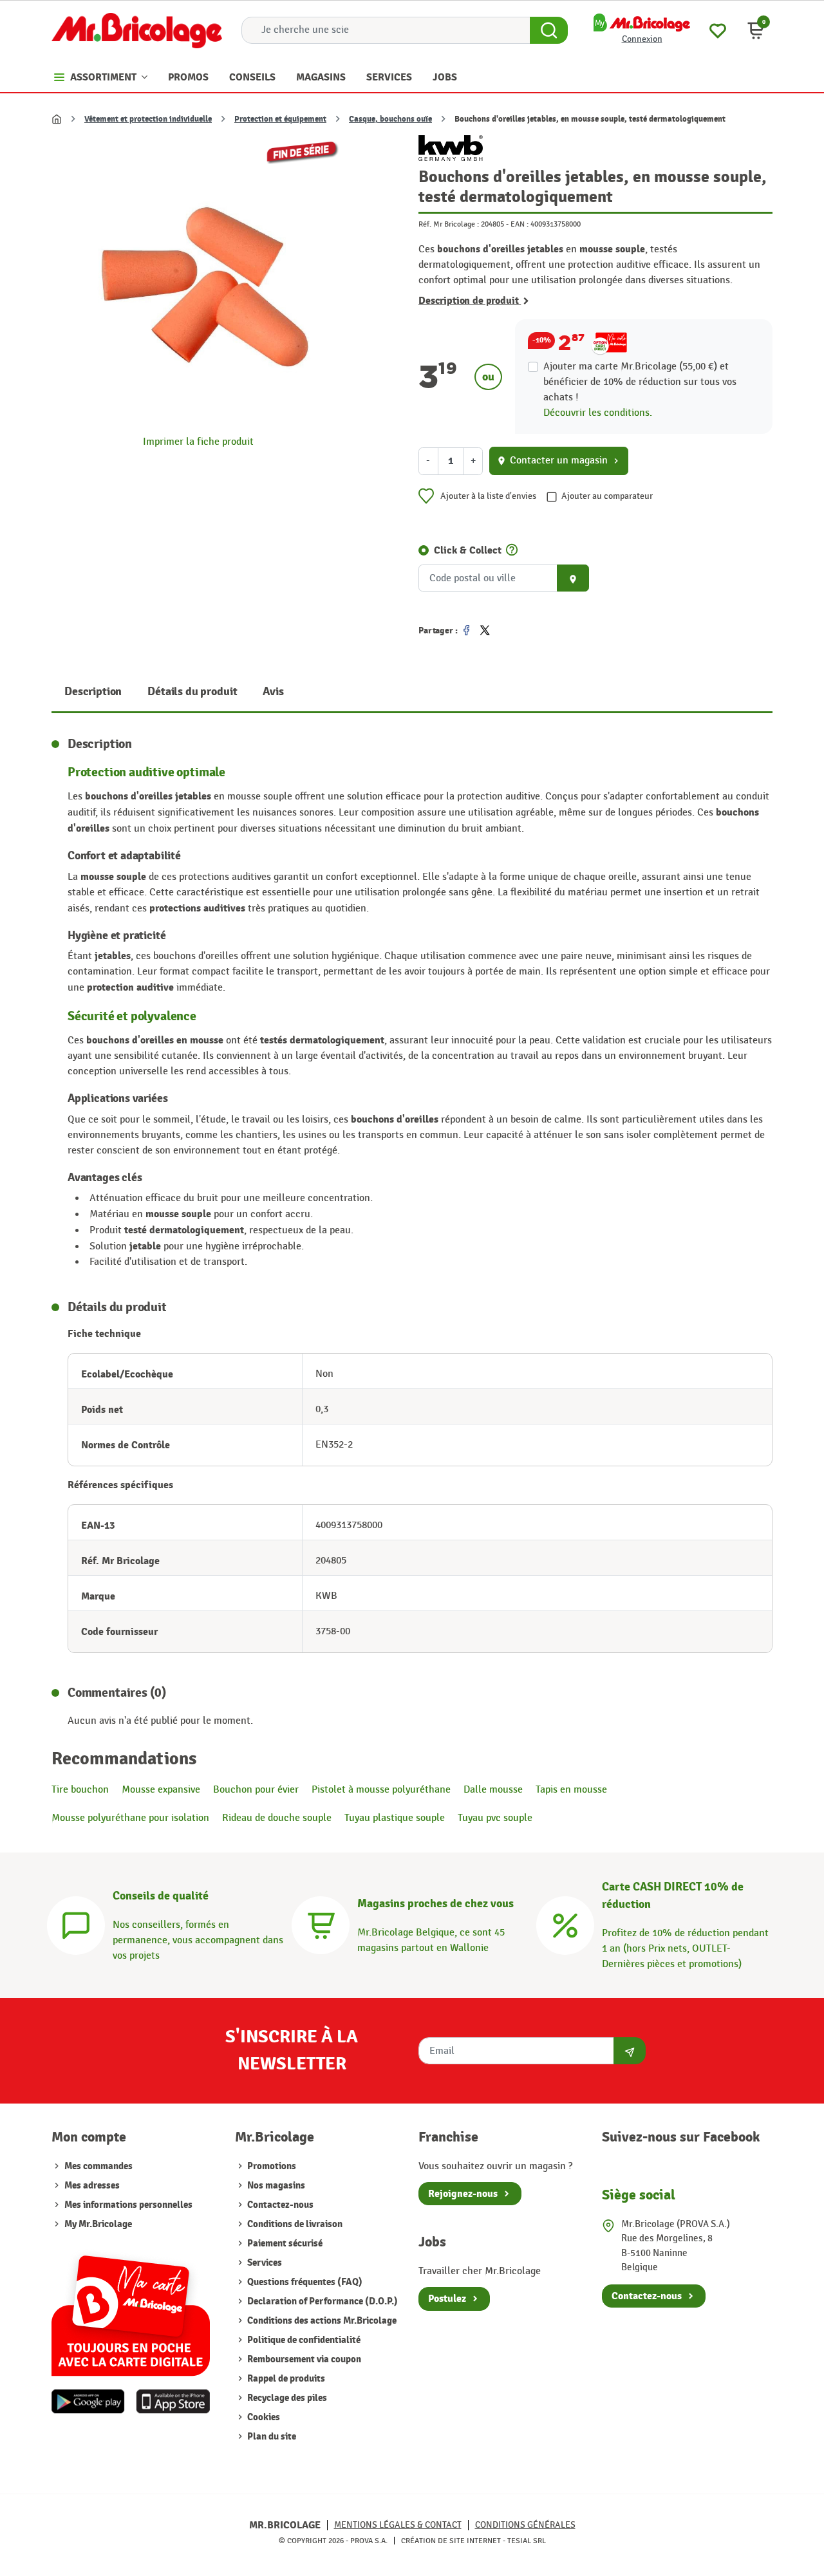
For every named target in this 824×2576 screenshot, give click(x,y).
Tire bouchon (80, 1790)
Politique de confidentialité (303, 2340)
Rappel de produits (285, 2379)
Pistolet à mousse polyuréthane (381, 1790)
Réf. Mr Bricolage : (449, 224)
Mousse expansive (161, 1790)
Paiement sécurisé (284, 2244)
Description (93, 692)
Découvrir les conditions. (598, 413)
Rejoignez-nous (463, 2194)
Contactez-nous (279, 2205)
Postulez (447, 2299)
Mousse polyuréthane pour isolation (130, 1818)
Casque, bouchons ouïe (390, 119)
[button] (756, 30)
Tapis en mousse (571, 1790)
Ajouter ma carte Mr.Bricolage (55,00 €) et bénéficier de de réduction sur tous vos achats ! (640, 382)
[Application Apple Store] (173, 2402)
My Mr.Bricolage (98, 2224)
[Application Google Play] (88, 2402)
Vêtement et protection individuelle (148, 119)
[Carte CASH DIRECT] (565, 1924)
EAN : (520, 224)
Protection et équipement (280, 119)
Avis (273, 692)
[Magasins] (321, 1924)
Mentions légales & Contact (398, 2525)
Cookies (263, 2417)
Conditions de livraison (294, 2224)
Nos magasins (275, 2186)
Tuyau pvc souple (495, 1818)
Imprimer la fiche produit (198, 442)
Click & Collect (468, 550)
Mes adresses (92, 2186)
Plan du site (271, 2437)
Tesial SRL (527, 2541)
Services (264, 2263)
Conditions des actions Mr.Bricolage (321, 2321)
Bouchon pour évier (256, 1790)
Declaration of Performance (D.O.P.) (322, 2301)
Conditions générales (525, 2525)
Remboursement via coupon (303, 2359)
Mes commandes (98, 2166)
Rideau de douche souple (277, 1818)
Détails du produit (192, 692)
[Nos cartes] (131, 2309)
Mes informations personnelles (128, 2205)
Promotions (271, 2166)
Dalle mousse (493, 1790)
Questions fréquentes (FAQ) (304, 2282)
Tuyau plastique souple (395, 1818)
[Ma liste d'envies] (718, 29)
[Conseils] (76, 1924)
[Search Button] (549, 30)
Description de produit (470, 301)
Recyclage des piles (286, 2398)
